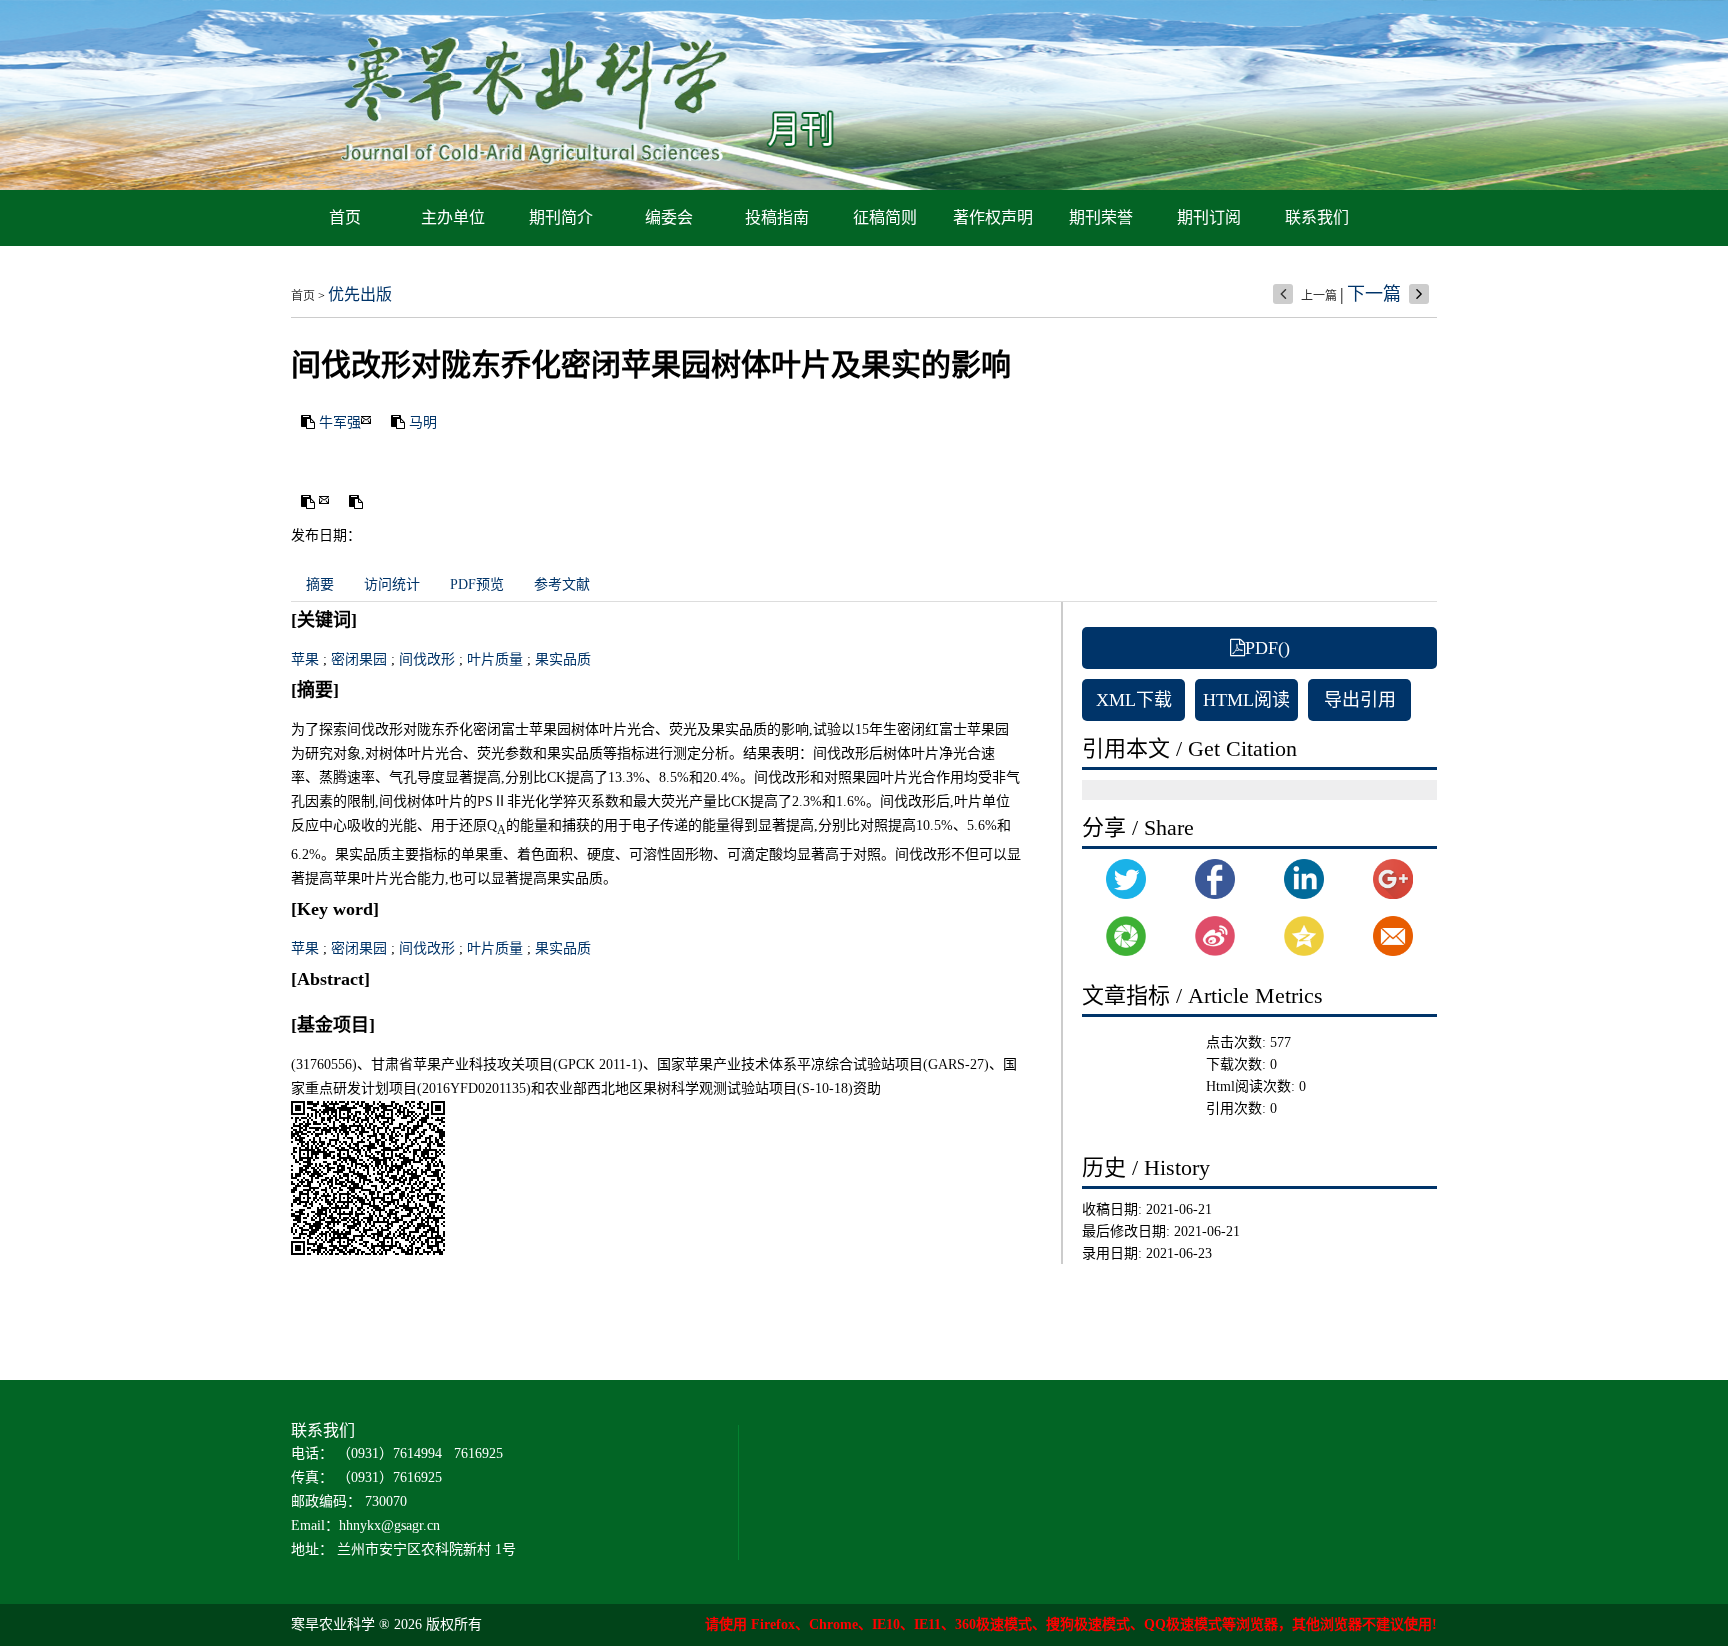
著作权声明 (993, 217)
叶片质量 (495, 659)
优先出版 (360, 294)
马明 (423, 422)
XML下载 (1134, 700)
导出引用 (1360, 700)
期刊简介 (561, 217)
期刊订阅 (1209, 217)
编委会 (669, 217)
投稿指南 (777, 217)
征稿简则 (885, 217)
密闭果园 (359, 659)
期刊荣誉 (1101, 217)
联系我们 (1317, 217)
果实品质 (563, 659)
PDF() (1267, 648)
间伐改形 (427, 659)
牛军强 (340, 422)
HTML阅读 (1246, 700)
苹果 (305, 659)
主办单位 (453, 217)
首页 (345, 217)
